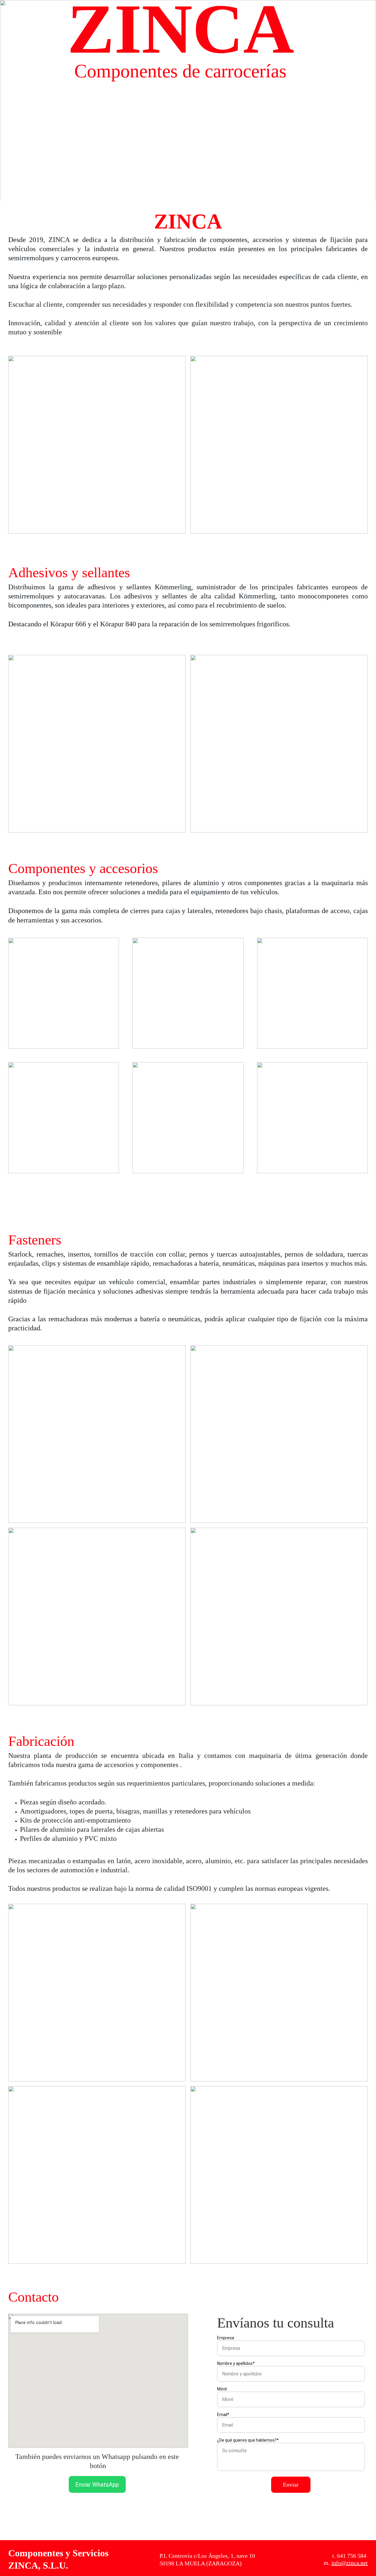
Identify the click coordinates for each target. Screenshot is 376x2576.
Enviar (291, 2485)
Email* (223, 2415)
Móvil (222, 2389)
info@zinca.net (350, 2563)
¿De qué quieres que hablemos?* (248, 2440)
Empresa (226, 2338)
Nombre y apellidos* (236, 2363)
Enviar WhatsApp (97, 2485)
